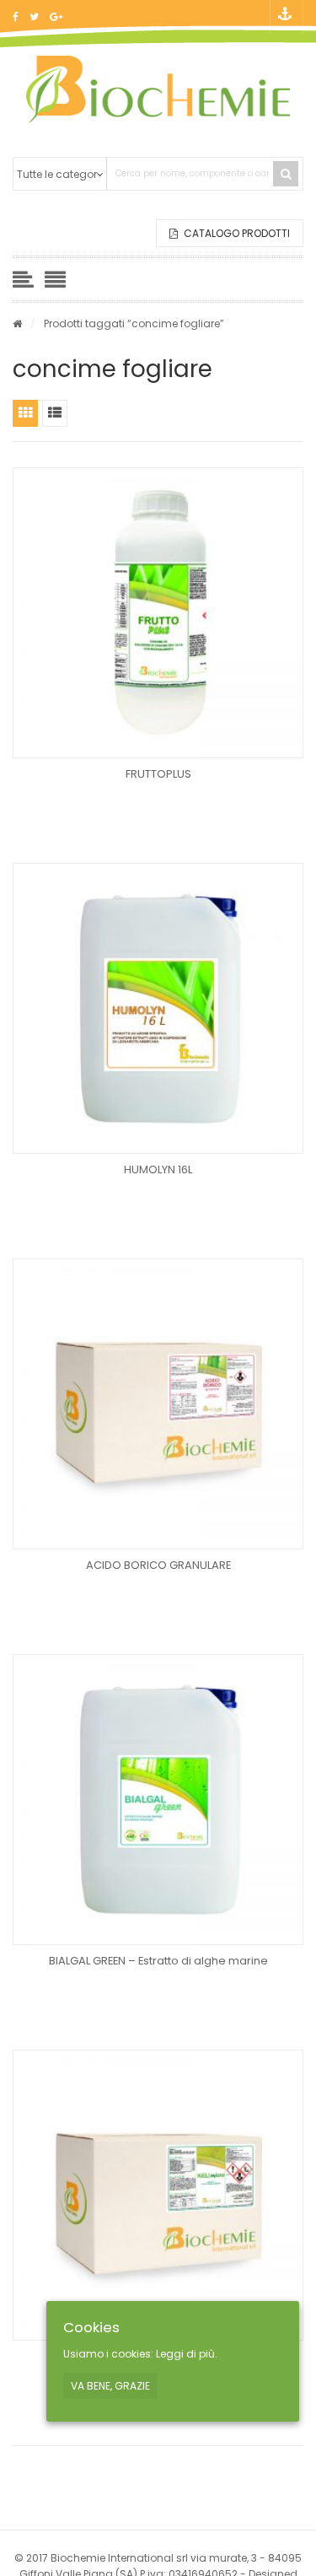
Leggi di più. (187, 2354)
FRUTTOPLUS (158, 774)
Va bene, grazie (110, 2386)
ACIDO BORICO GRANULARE (158, 1565)
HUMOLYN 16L (158, 1169)
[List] (55, 413)
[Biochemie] (158, 89)
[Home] (17, 323)
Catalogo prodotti (236, 233)
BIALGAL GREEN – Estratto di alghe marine (158, 1961)
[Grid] (25, 413)
